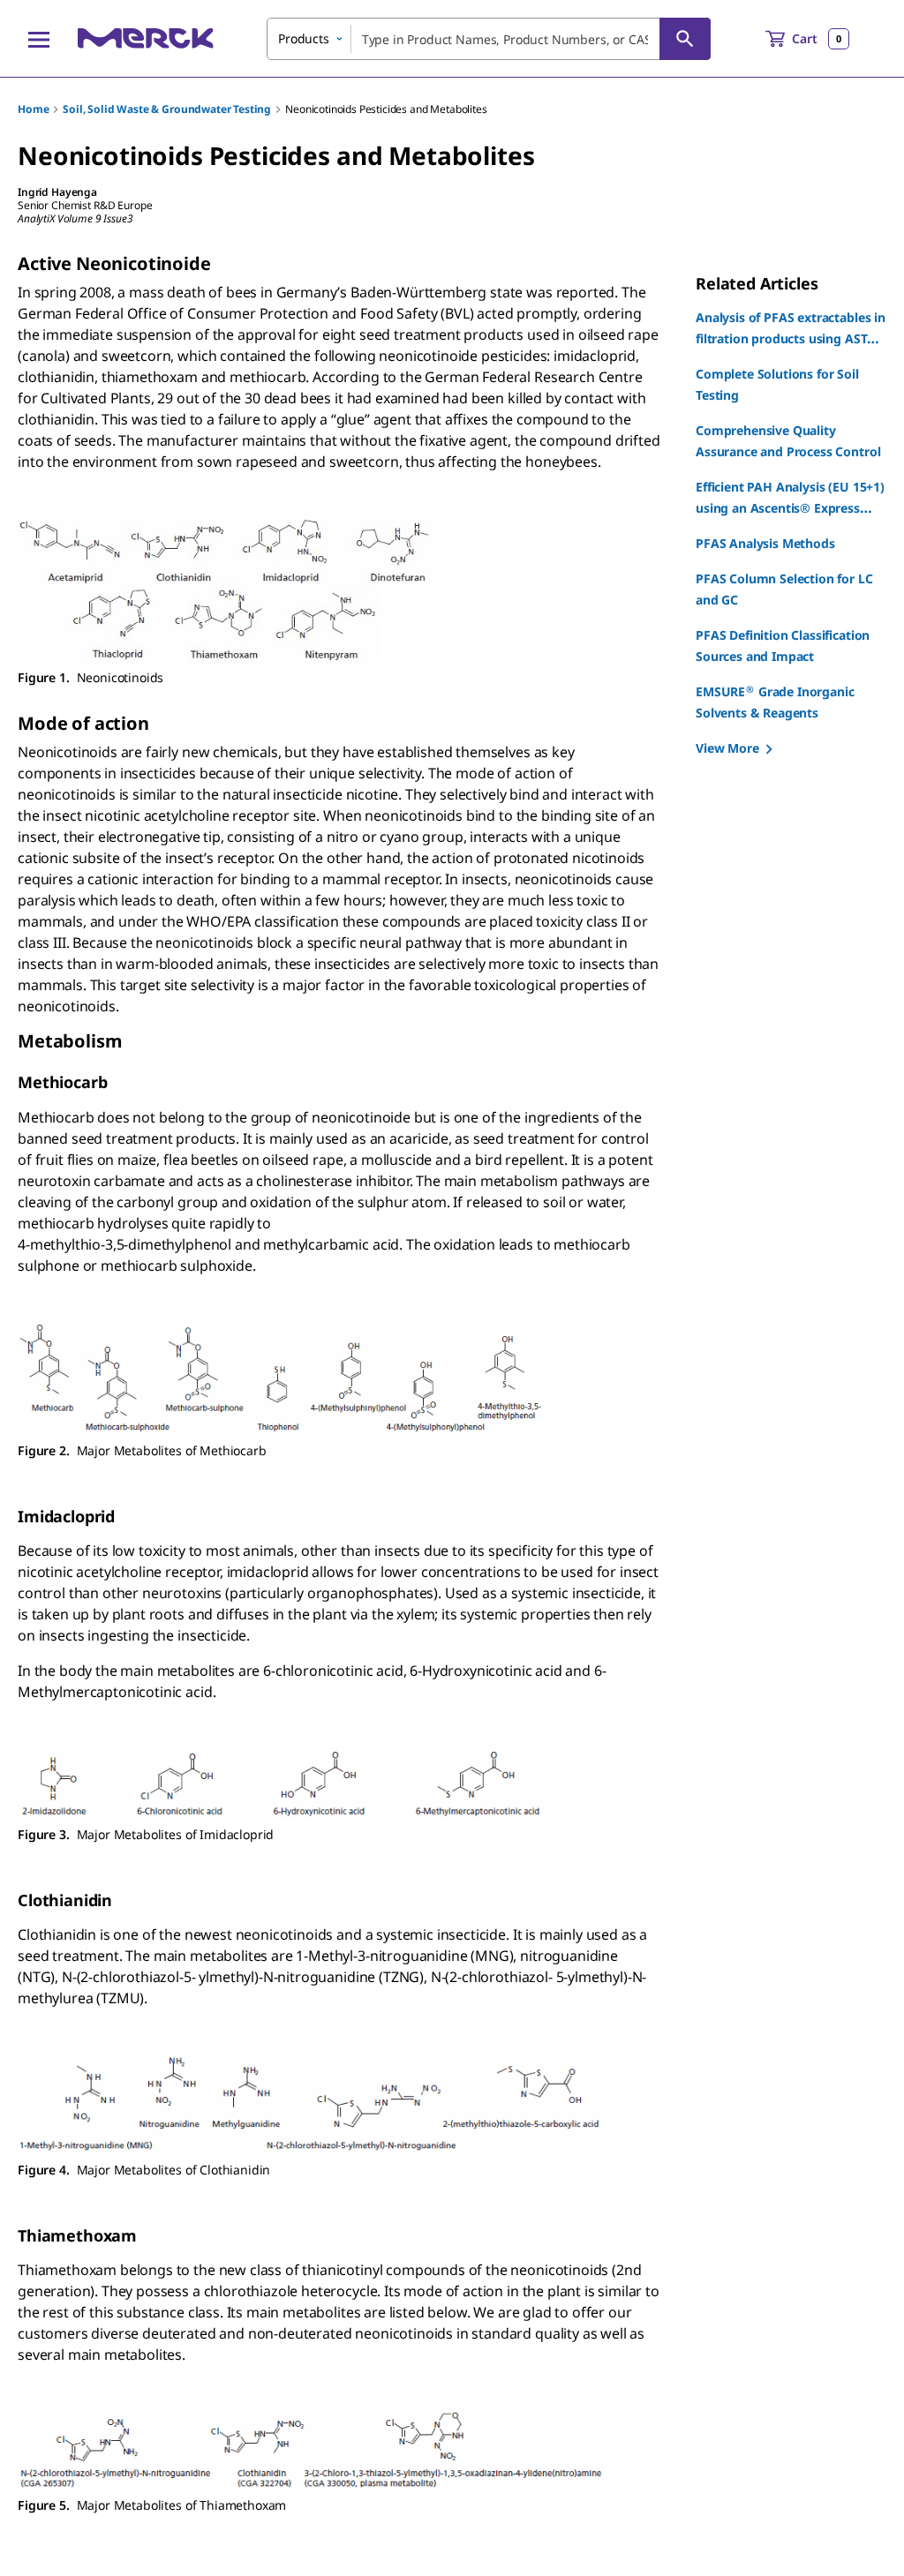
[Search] (685, 39)
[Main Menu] (39, 39)
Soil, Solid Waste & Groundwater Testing (167, 109)
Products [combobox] (304, 38)
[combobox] (489, 39)
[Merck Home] (146, 38)
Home (33, 109)
